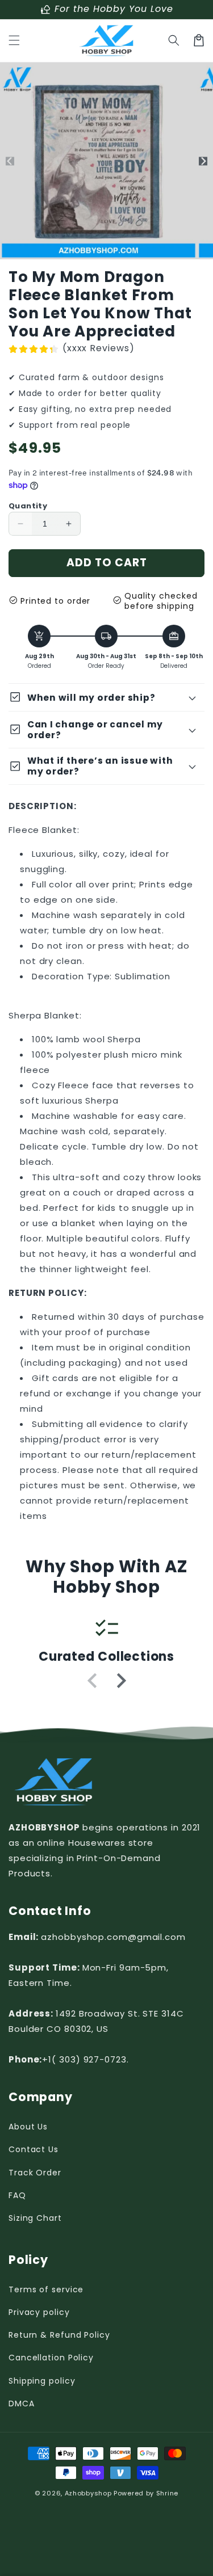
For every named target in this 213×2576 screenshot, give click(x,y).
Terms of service (46, 2289)
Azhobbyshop (88, 2493)
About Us (28, 2127)
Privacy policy (39, 2312)
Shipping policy (42, 2381)
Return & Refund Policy (59, 2335)
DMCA (22, 2404)
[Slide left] (10, 161)
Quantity (28, 506)
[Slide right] (203, 161)
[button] (14, 40)
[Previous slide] (93, 1681)
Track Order (35, 2173)
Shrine (167, 2493)
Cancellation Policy (51, 2358)
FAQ (17, 2195)
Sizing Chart (35, 2218)
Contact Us (34, 2149)
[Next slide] (120, 1681)
